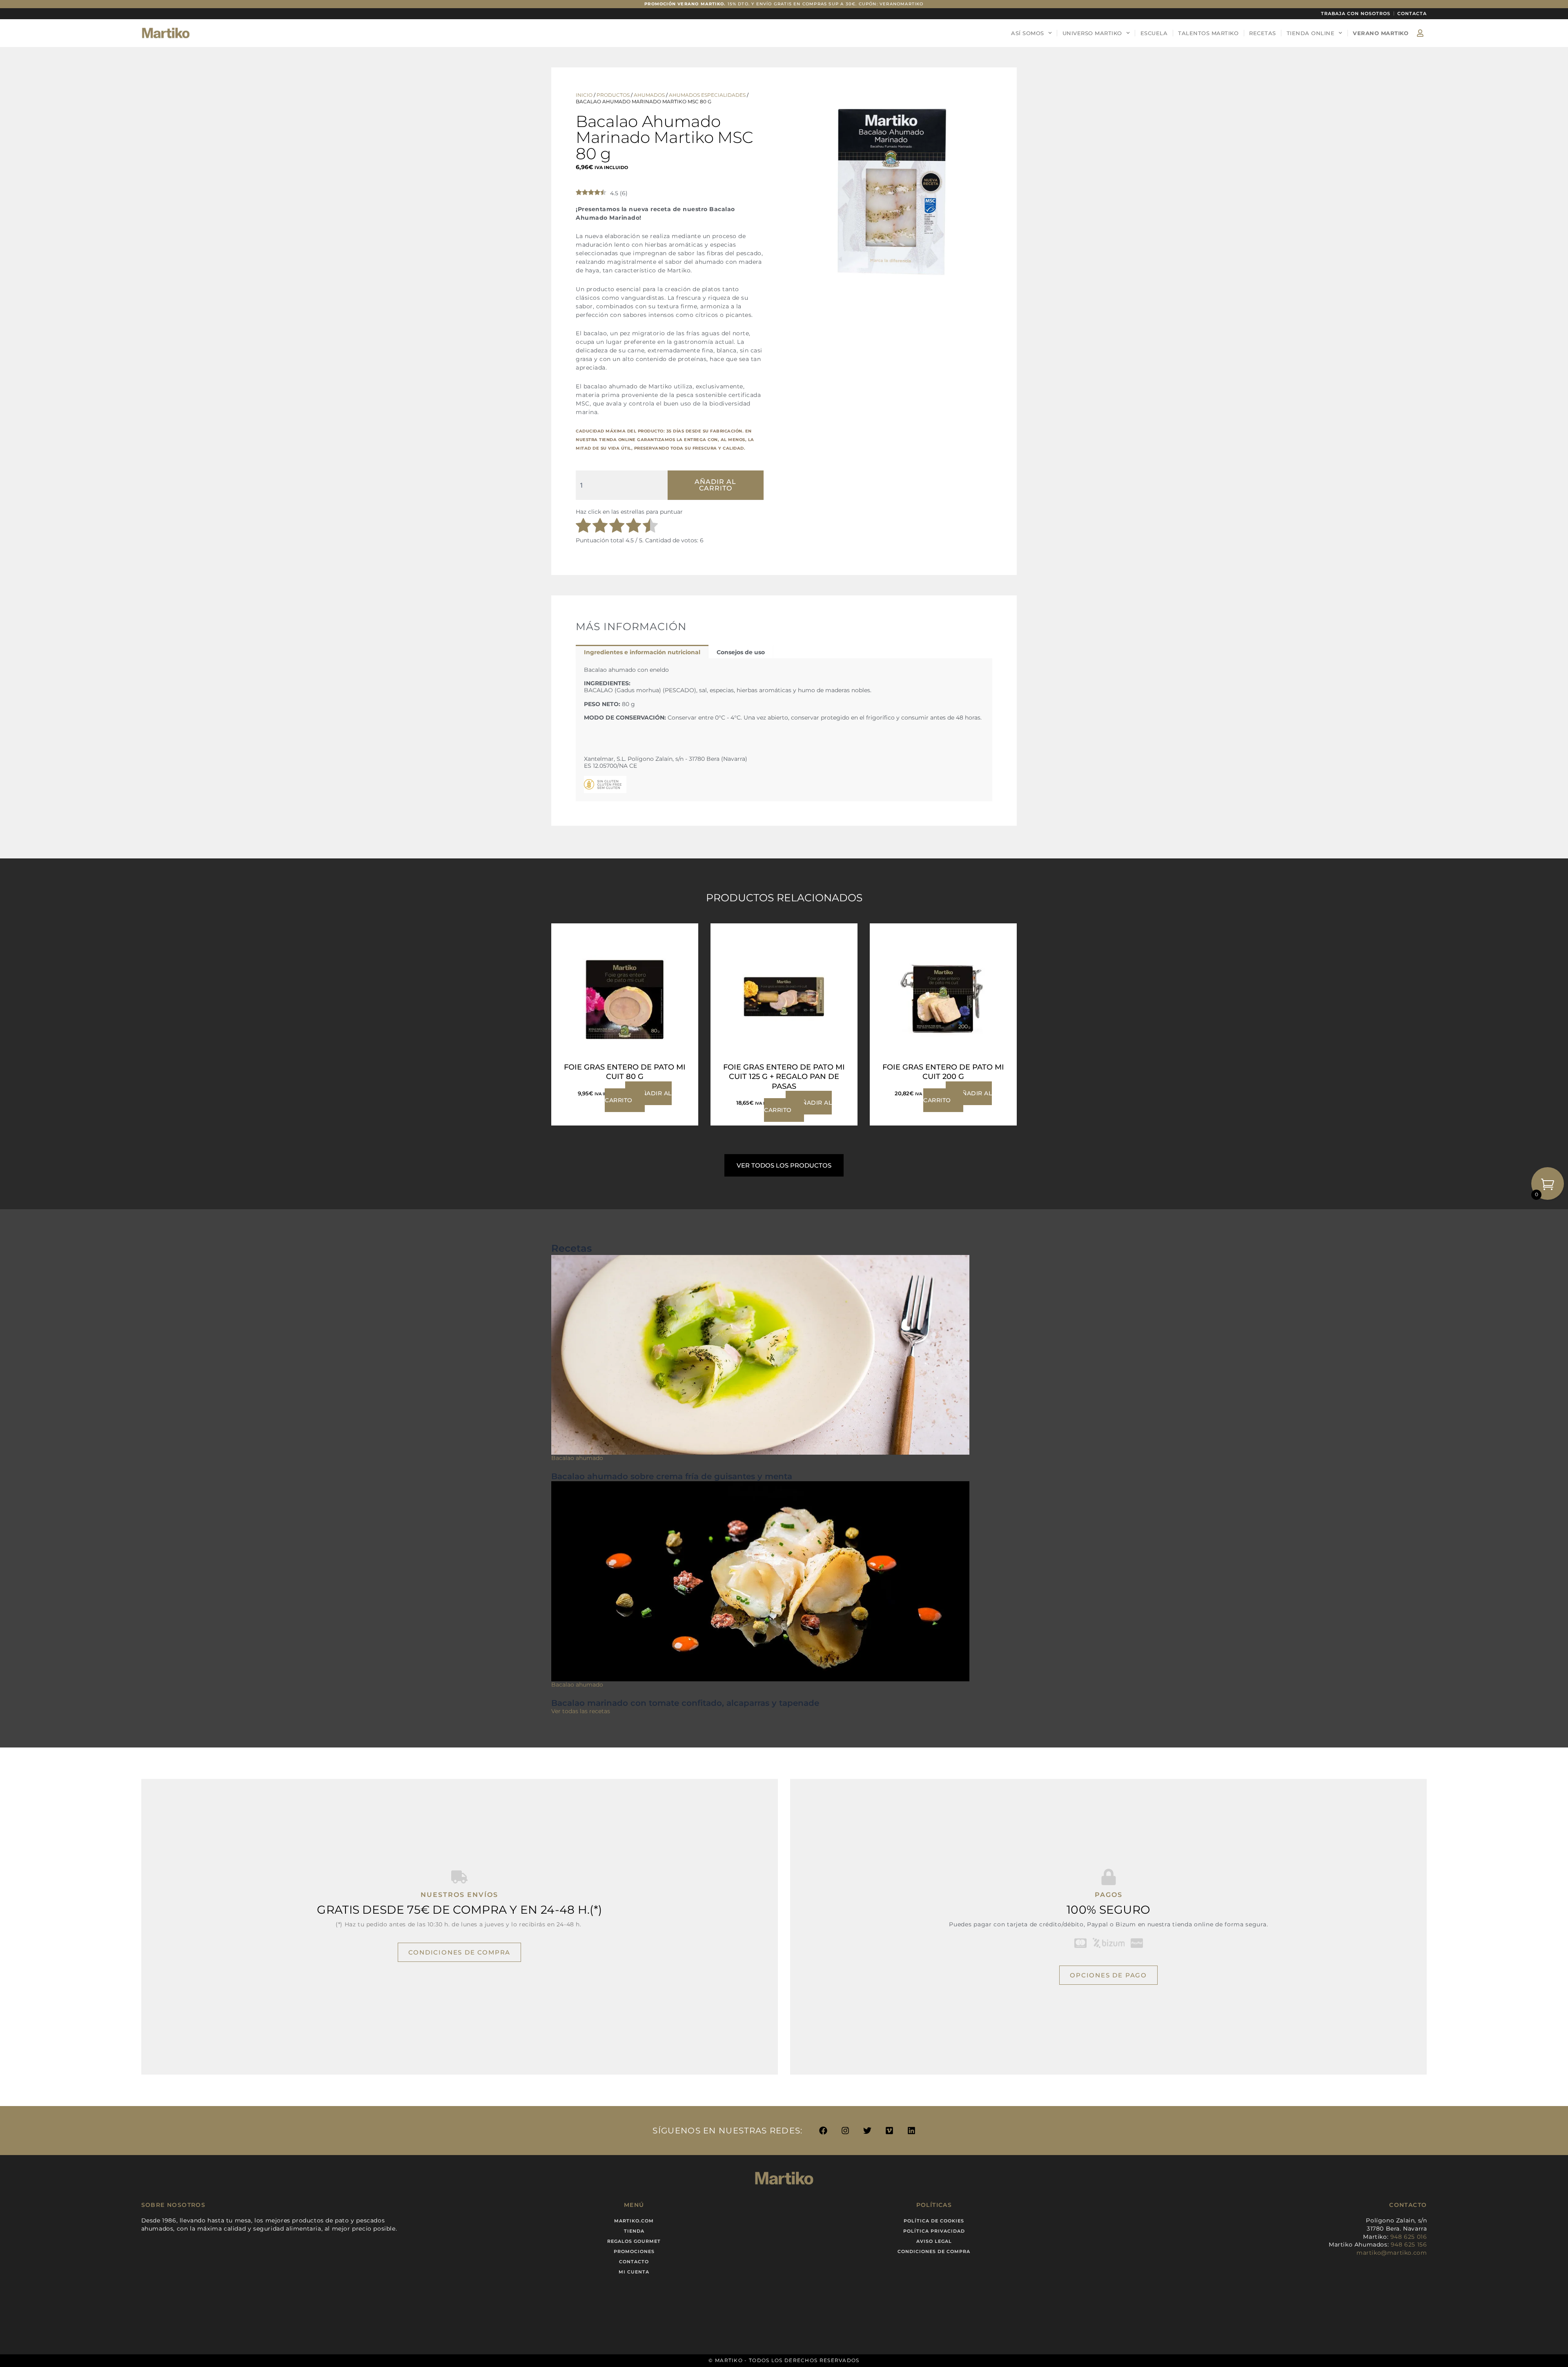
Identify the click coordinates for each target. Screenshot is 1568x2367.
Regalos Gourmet (634, 2241)
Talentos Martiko (1208, 33)
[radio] (583, 526)
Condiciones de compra (934, 2251)
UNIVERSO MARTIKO (1092, 33)
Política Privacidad (934, 2231)
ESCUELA (1154, 33)
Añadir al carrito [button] (638, 1097)
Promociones (634, 2251)
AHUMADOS (649, 95)
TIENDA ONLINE (1311, 33)
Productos (613, 95)
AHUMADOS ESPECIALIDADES (707, 95)
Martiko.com (634, 2221)
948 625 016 (1409, 2237)
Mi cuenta (634, 2272)
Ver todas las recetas (581, 1711)
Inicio (584, 95)
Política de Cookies (934, 2221)
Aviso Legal (934, 2241)
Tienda (634, 2231)
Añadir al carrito (715, 485)
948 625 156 (1409, 2244)
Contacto (634, 2262)
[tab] (642, 652)
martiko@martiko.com (1392, 2253)
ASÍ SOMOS (1028, 33)
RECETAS (1263, 33)
